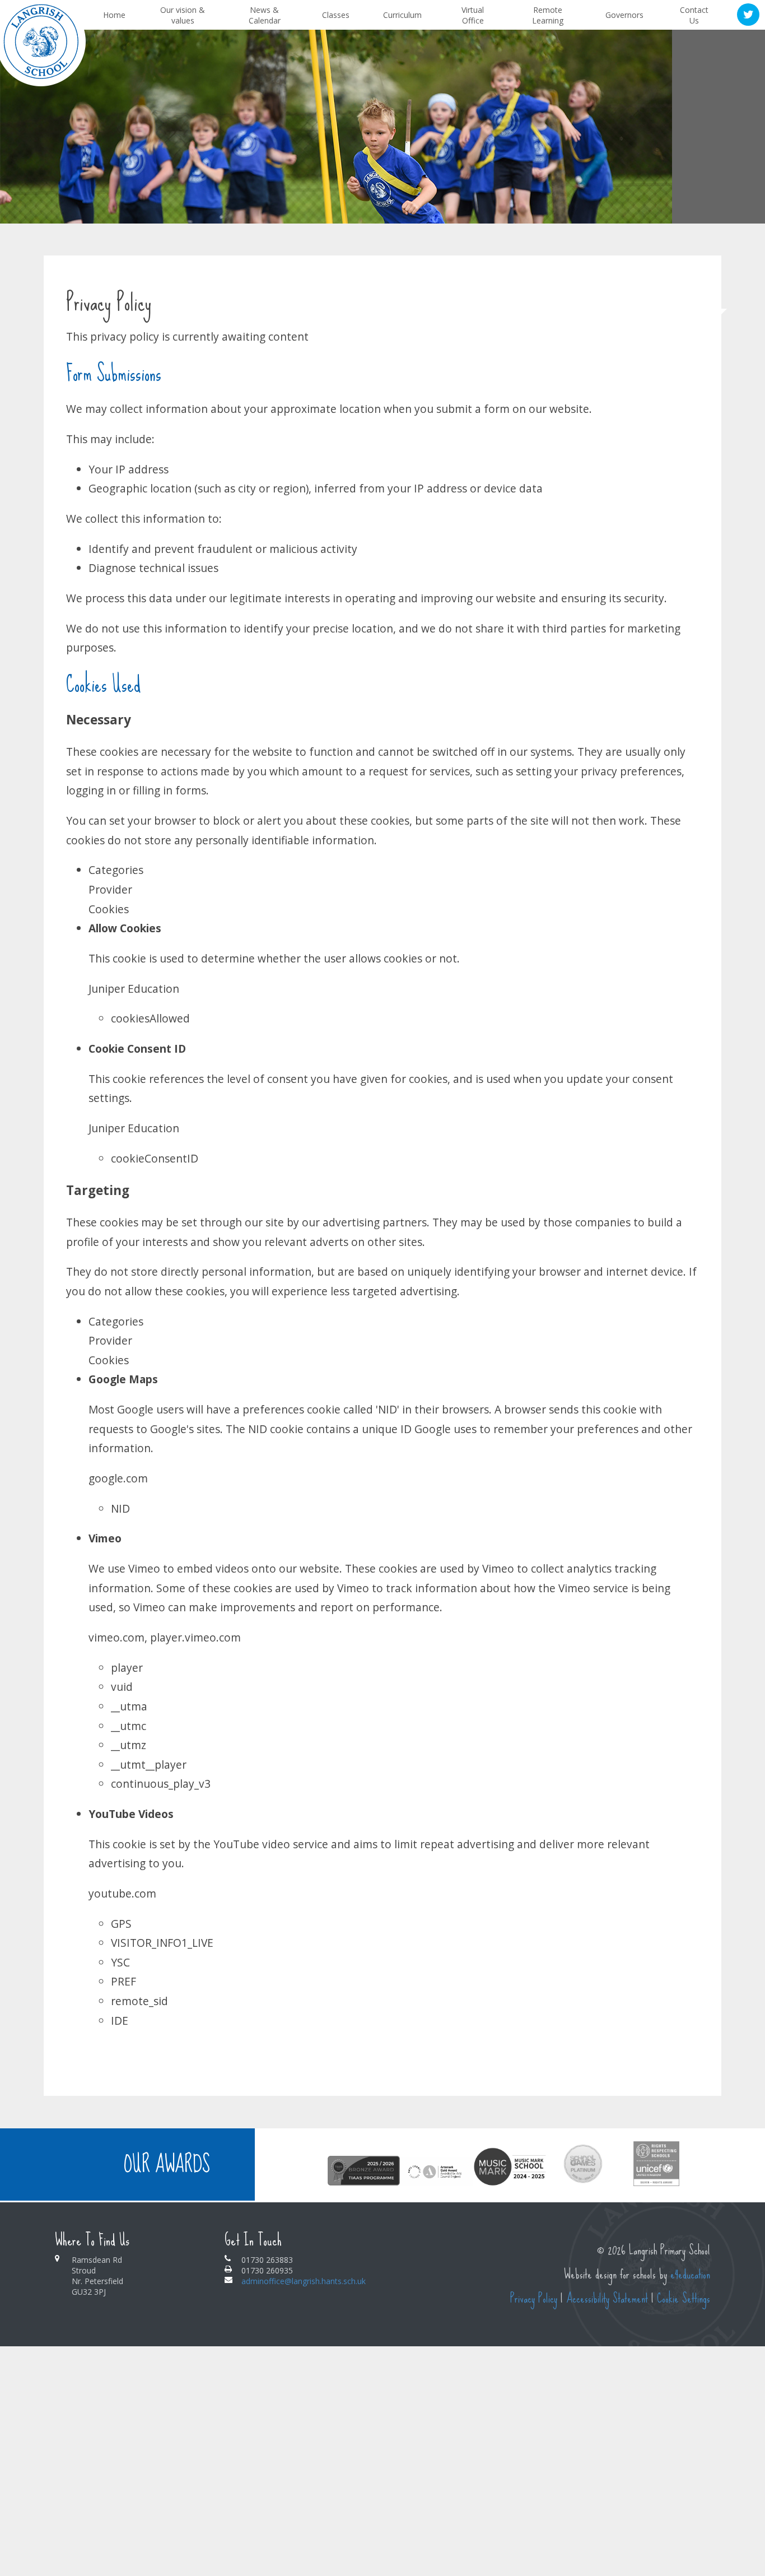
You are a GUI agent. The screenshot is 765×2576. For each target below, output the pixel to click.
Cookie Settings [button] (684, 2298)
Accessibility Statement (607, 2298)
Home (700, 293)
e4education (690, 2274)
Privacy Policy (534, 2298)
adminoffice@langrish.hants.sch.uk (304, 2281)
